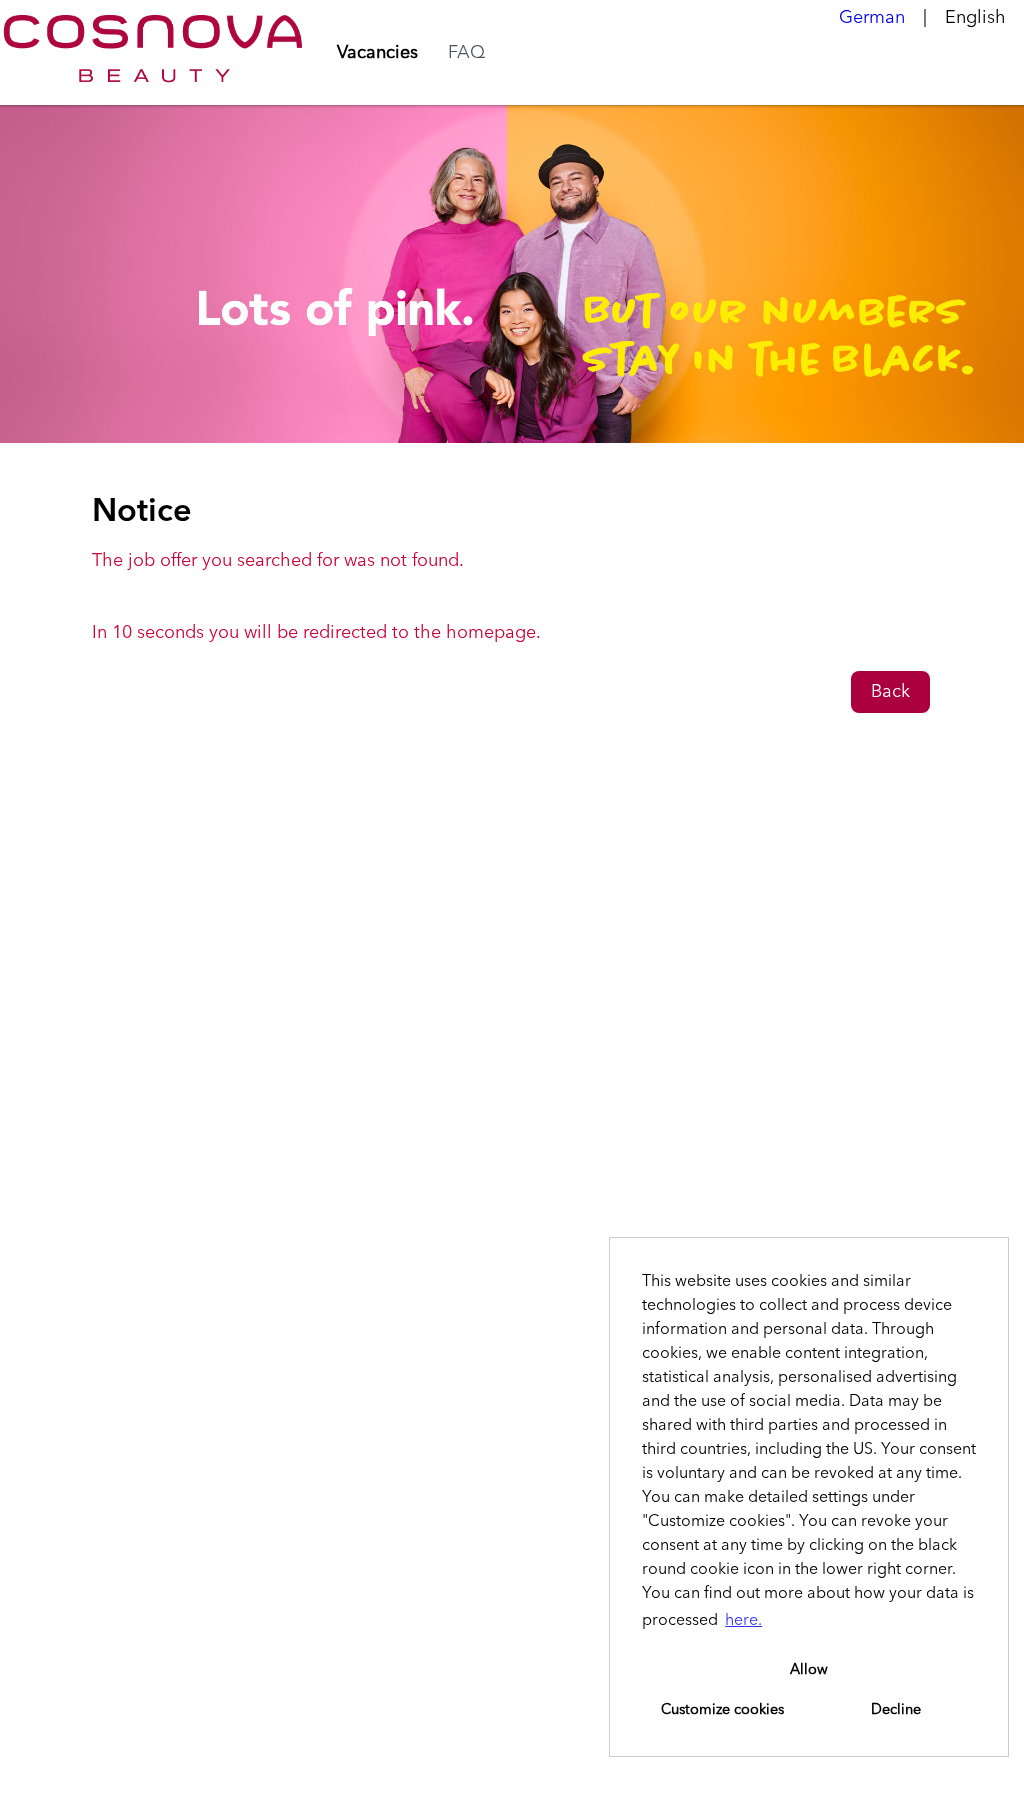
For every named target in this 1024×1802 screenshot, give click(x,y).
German (872, 18)
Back (890, 692)
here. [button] (743, 1621)
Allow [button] (809, 1670)
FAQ (466, 53)
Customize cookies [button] (722, 1710)
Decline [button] (896, 1710)
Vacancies (377, 53)
